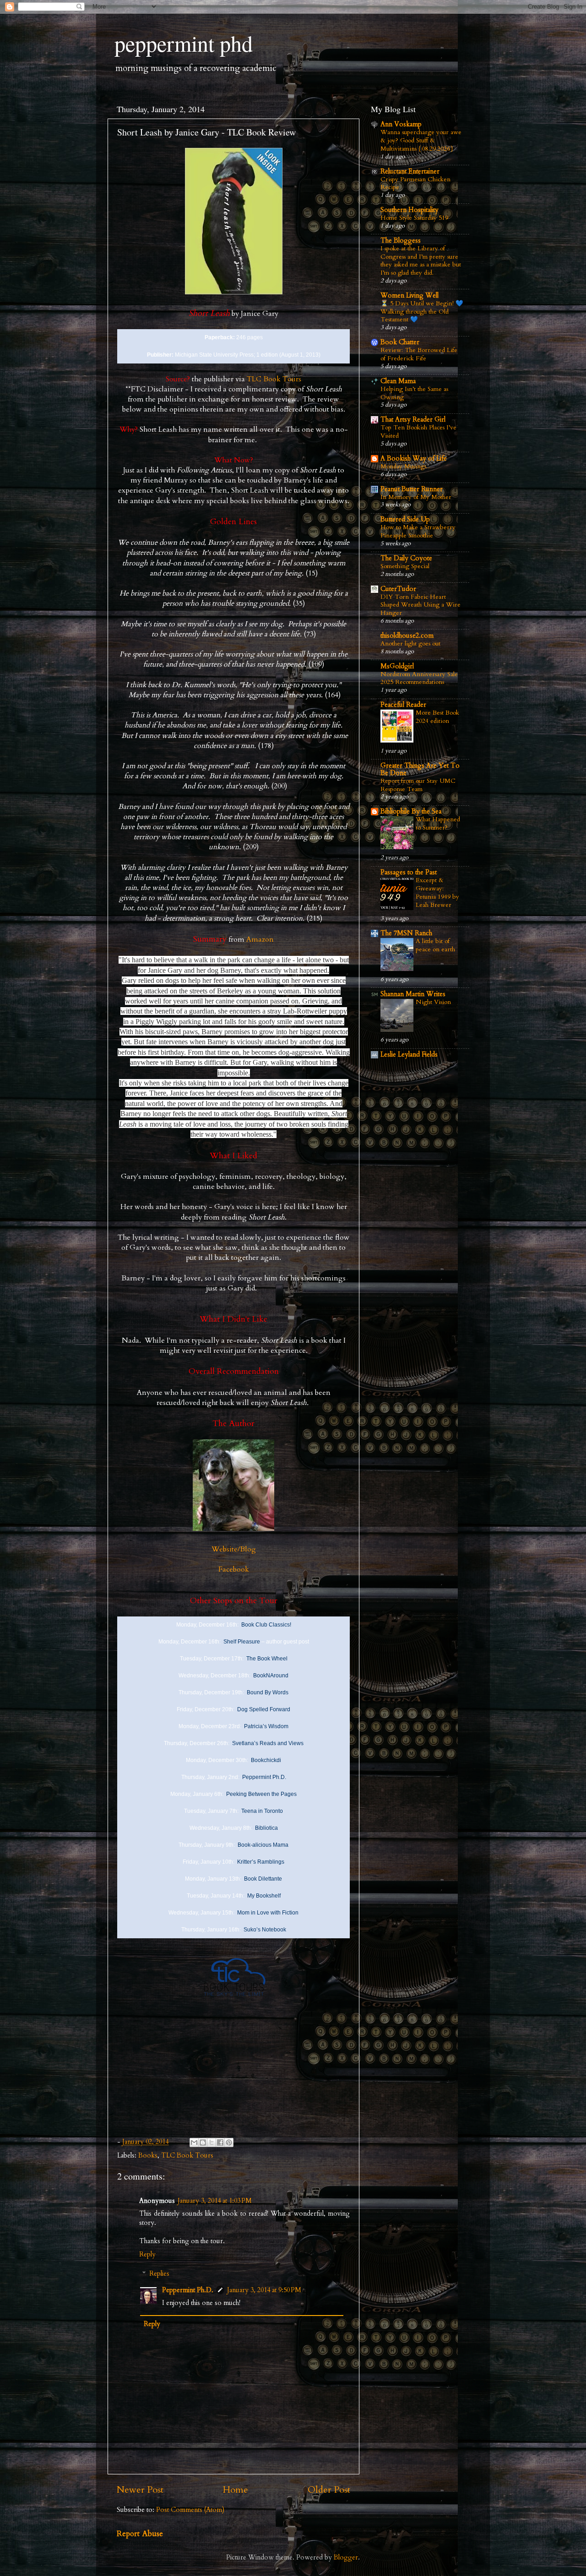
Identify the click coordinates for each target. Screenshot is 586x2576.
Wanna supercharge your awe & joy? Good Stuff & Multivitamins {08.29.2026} (421, 140)
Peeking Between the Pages (261, 1794)
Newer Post (140, 2490)
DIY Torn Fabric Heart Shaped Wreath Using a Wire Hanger (421, 605)
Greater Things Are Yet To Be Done (420, 769)
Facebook (234, 1569)
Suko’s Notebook (265, 1930)
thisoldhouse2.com (407, 636)
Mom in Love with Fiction (268, 1913)
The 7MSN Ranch (406, 933)
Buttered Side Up (405, 519)
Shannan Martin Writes (413, 994)
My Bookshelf (264, 1896)
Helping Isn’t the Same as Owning (414, 393)
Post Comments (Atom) (190, 2510)
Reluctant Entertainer (410, 171)
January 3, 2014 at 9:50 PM (264, 2290)
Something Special (405, 566)
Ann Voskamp (401, 124)
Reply (147, 2254)
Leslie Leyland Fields (409, 1055)
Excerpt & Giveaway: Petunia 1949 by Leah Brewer (437, 892)
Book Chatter (400, 342)
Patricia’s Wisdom (266, 1726)
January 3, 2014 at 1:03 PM (215, 2201)
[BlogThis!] (203, 2142)
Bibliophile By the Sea (411, 811)
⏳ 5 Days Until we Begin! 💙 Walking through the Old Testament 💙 (422, 312)
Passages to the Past (409, 872)
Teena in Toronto (262, 1811)
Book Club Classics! (266, 1625)
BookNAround (271, 1676)
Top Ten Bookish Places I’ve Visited (418, 431)
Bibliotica (266, 1828)
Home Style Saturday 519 (414, 218)
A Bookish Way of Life (414, 458)
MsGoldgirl (397, 666)
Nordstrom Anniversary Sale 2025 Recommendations (419, 678)
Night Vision (433, 1002)
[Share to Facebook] (220, 2142)
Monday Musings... (405, 466)
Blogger (346, 2557)
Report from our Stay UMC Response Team (418, 785)
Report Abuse (140, 2534)
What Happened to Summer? (438, 823)
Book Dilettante (263, 1879)
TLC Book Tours (274, 379)
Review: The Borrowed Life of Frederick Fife (419, 354)
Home (236, 2490)
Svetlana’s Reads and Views (268, 1743)
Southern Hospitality (410, 210)
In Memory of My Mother (416, 497)
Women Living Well (410, 296)
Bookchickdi (266, 1760)
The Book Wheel (267, 1659)
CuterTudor (398, 589)
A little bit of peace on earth (435, 945)
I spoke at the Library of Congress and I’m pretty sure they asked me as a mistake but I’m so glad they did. (421, 260)
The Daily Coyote (406, 558)
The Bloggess (401, 241)
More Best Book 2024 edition (437, 717)
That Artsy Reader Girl (413, 420)
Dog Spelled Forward (264, 1709)
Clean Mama (398, 381)
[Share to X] (212, 2142)
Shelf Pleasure (242, 1642)
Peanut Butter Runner (412, 489)
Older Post (329, 2490)
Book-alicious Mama (263, 1845)
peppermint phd (184, 43)
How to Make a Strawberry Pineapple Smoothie (418, 531)
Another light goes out (410, 643)
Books (148, 2156)
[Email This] (194, 2142)
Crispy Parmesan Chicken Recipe (415, 183)
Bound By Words (268, 1692)
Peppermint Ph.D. (264, 1777)
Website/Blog (234, 1549)
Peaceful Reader (403, 705)
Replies (159, 2274)
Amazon (260, 939)
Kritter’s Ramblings (261, 1862)
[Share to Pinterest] (229, 2142)
